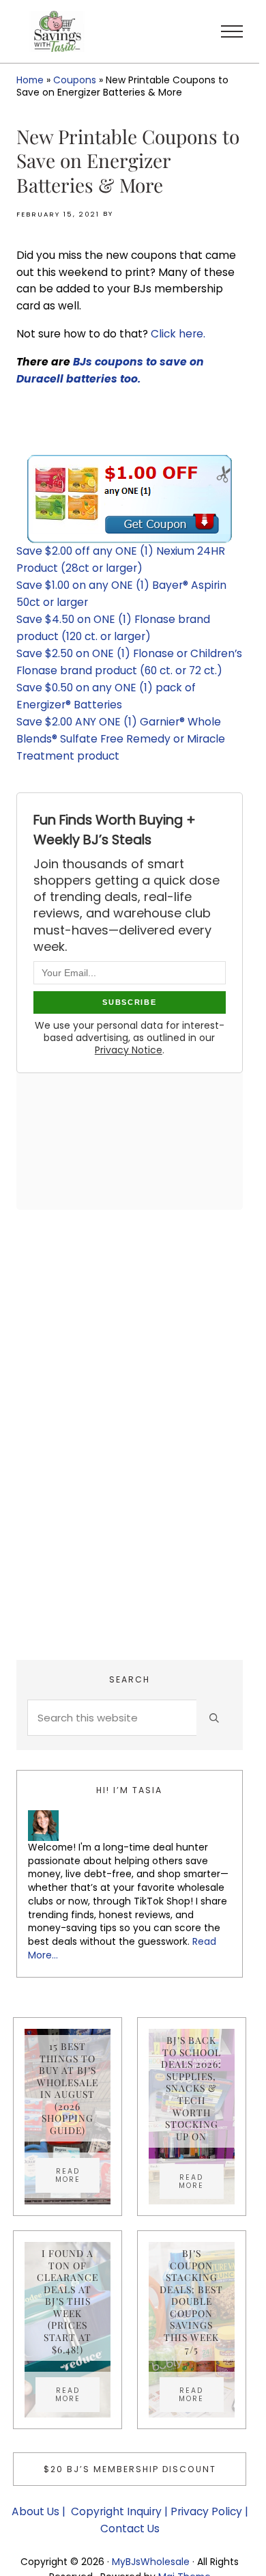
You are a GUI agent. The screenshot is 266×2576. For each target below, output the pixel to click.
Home (30, 80)
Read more (77, 2175)
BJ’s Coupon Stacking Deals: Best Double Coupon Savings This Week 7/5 (191, 2301)
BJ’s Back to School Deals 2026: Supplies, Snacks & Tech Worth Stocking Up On (191, 2088)
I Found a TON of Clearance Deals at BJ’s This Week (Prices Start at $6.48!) (68, 2301)
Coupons (75, 80)
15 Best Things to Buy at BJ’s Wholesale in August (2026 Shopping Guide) (68, 2088)
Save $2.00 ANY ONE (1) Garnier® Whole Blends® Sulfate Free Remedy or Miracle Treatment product (121, 739)
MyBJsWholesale (151, 2562)
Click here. (179, 334)
